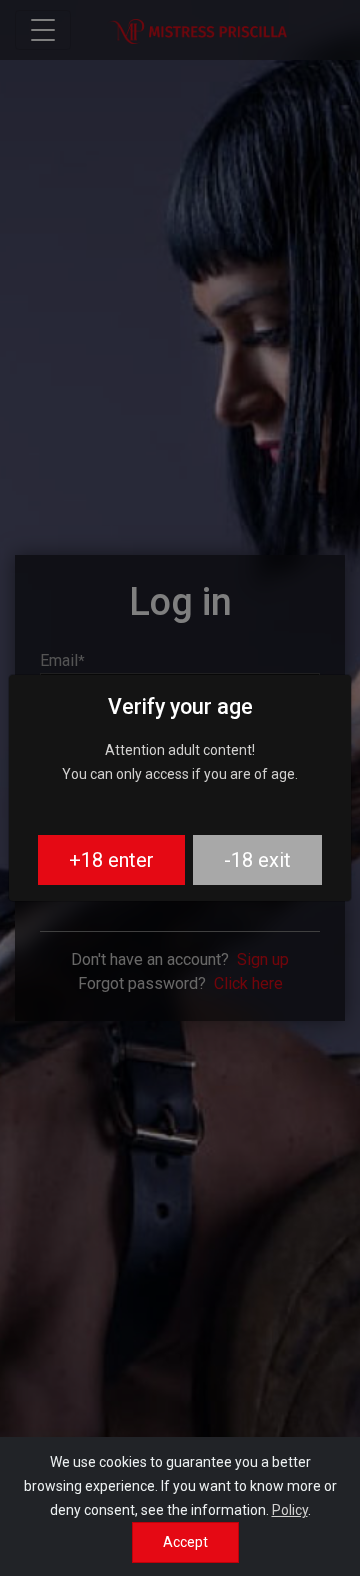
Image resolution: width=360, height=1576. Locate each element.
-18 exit (257, 860)
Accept (185, 1542)
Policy (290, 1510)
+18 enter (111, 860)
